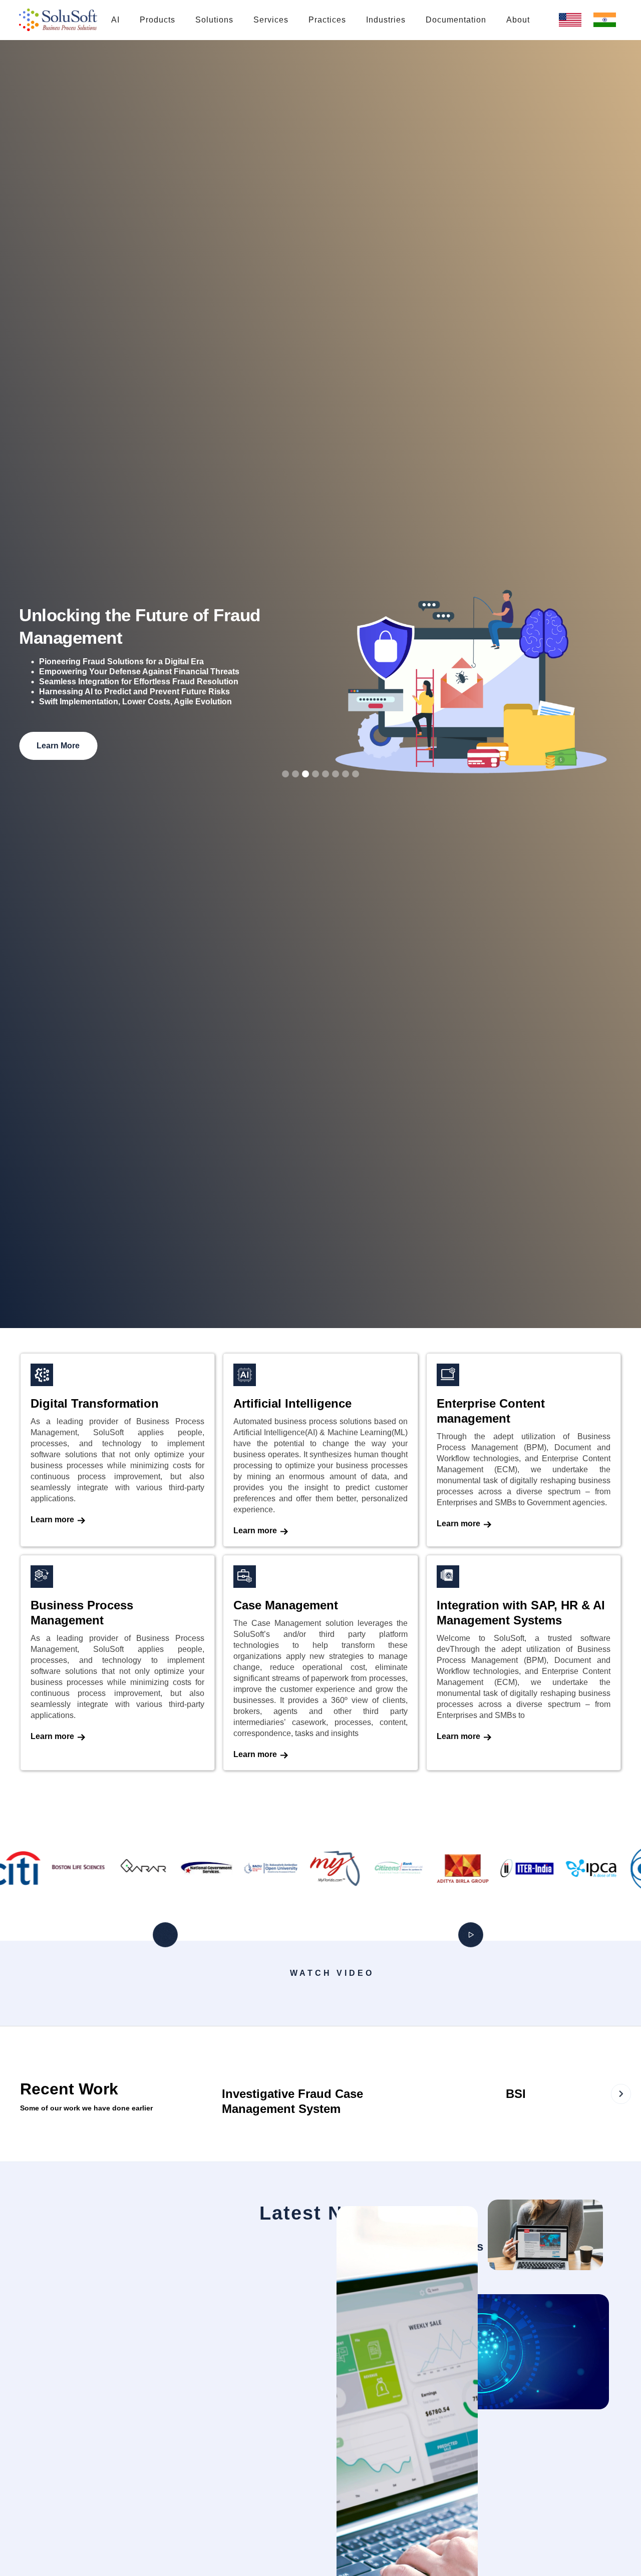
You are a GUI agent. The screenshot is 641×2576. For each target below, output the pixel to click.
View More (85, 712)
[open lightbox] (173, 1996)
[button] (157, 20)
